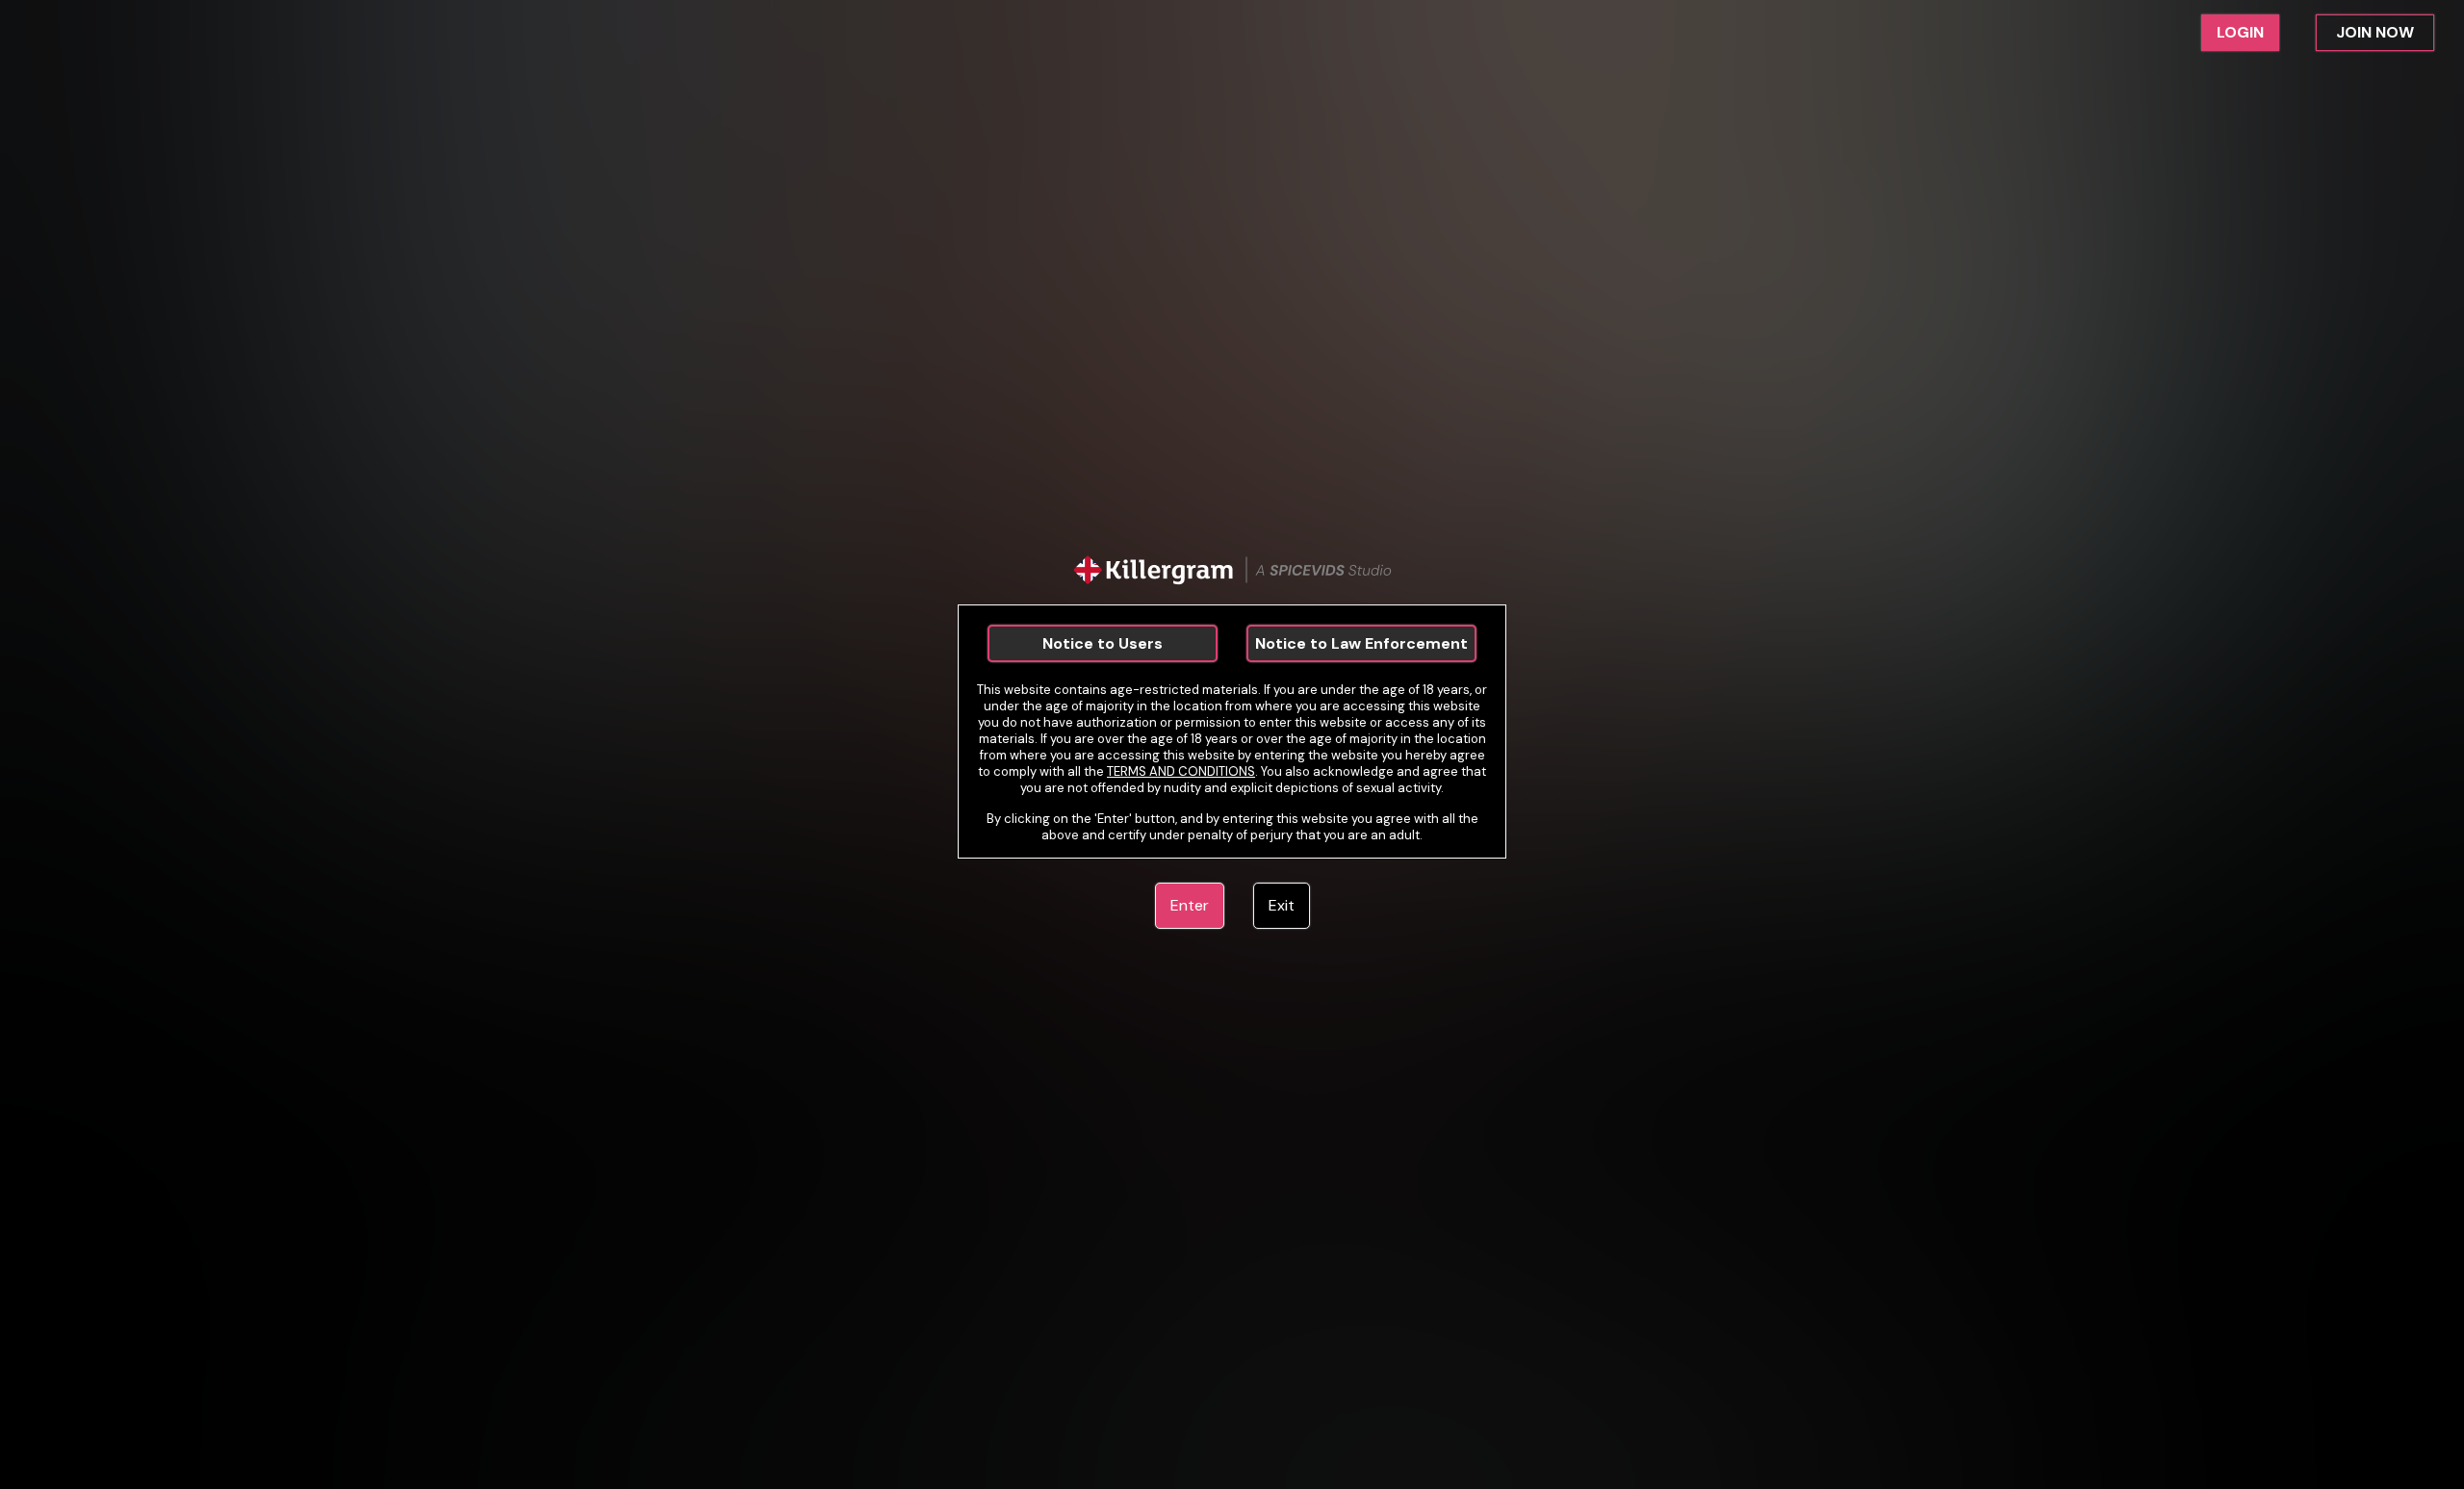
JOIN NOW (2375, 32)
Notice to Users (1103, 643)
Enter (1190, 905)
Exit (1282, 905)
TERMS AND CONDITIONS (1181, 771)
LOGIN (2240, 32)
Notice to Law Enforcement (1361, 643)
